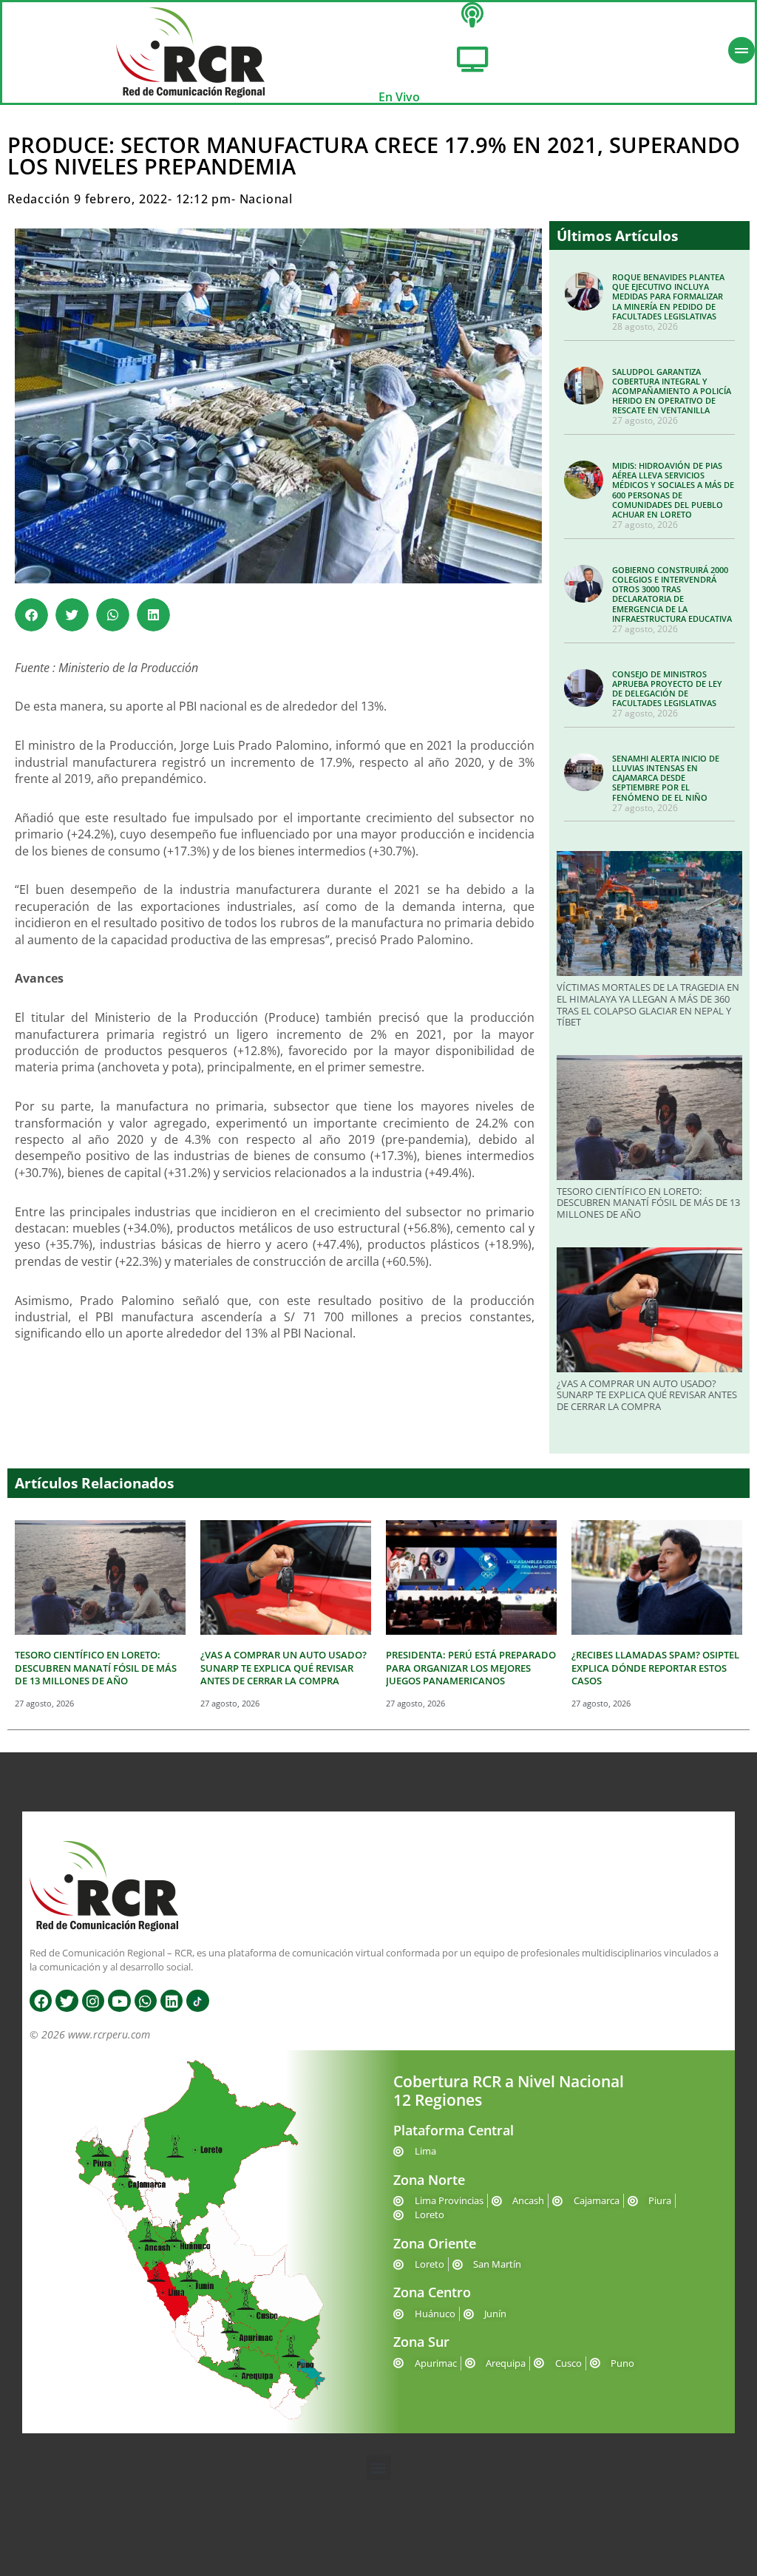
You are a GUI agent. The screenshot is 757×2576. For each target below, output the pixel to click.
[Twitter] (67, 2001)
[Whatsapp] (146, 2001)
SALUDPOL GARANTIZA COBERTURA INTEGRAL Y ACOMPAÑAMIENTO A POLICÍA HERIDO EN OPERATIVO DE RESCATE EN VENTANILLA (672, 391)
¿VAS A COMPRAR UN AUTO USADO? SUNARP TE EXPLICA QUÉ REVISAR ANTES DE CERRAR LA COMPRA (647, 1395)
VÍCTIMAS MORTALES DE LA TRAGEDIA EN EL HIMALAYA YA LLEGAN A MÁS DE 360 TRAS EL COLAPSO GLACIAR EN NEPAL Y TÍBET (648, 1004)
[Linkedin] (172, 2001)
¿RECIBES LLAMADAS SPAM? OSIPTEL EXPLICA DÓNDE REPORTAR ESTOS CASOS (655, 1668)
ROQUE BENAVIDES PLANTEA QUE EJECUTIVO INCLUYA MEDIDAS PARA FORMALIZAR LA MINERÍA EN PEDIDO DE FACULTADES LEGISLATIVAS (668, 296)
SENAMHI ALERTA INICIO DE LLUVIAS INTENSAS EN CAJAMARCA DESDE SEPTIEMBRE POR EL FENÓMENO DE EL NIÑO (666, 778)
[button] (31, 615)
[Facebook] (41, 2001)
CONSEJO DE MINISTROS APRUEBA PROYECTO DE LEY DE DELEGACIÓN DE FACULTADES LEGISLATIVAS (667, 689)
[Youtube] (119, 2001)
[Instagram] (93, 2001)
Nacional (266, 199)
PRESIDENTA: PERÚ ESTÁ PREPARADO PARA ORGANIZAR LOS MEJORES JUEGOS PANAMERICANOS (471, 1668)
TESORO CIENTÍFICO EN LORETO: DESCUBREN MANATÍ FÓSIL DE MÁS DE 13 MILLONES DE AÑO (648, 1203)
